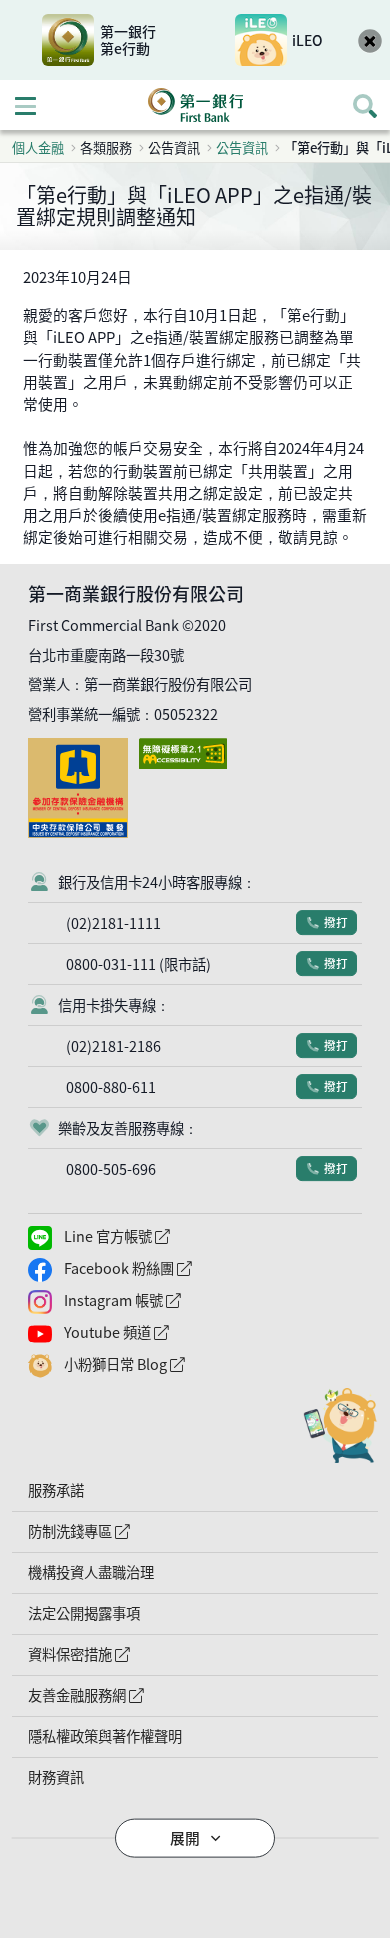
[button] (195, 1838)
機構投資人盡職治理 (91, 1572)
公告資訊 (242, 147)
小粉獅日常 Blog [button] (165, 1364)
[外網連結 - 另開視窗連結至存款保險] (82, 748)
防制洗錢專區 (120, 1531)
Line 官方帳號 (158, 1236)
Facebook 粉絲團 (169, 1268)
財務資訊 (56, 1777)
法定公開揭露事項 (84, 1613)
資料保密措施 (120, 1654)
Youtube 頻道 (157, 1332)
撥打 (330, 922)
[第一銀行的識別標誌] (195, 105)
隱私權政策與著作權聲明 (105, 1736)
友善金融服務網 (127, 1695)
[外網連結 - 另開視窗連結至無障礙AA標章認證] (187, 748)
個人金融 (38, 147)
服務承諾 (56, 1490)
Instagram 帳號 (163, 1300)
